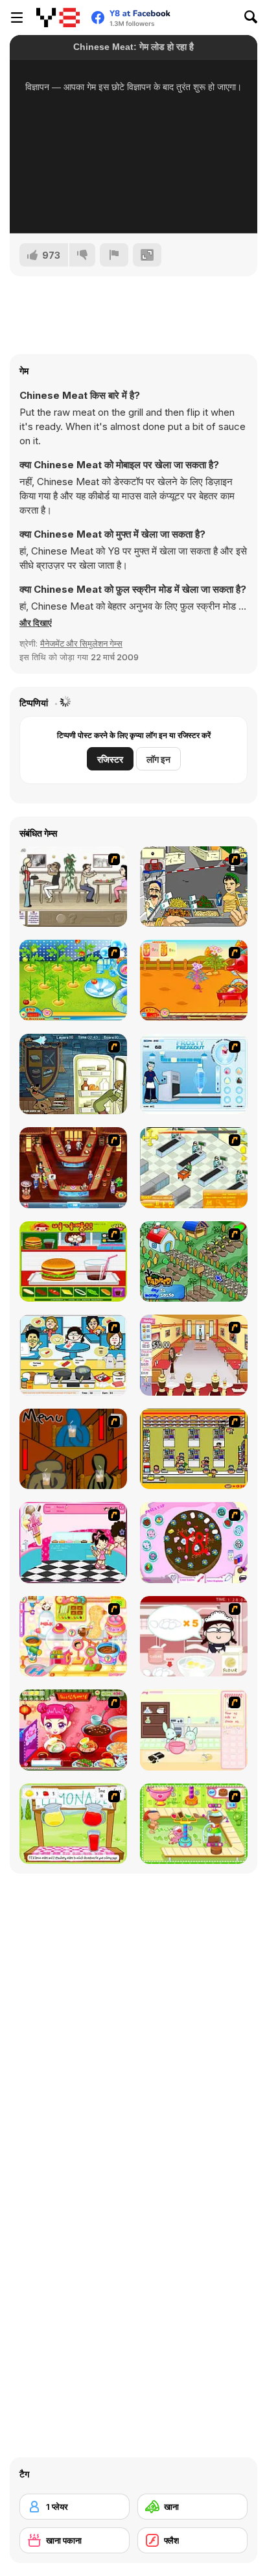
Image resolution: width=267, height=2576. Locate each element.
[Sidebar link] (17, 18)
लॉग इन (158, 759)
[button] (36, 623)
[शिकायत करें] (114, 255)
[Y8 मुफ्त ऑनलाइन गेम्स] (58, 18)
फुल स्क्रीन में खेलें (133, 206)
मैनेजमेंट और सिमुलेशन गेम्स (81, 643)
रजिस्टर (110, 759)
